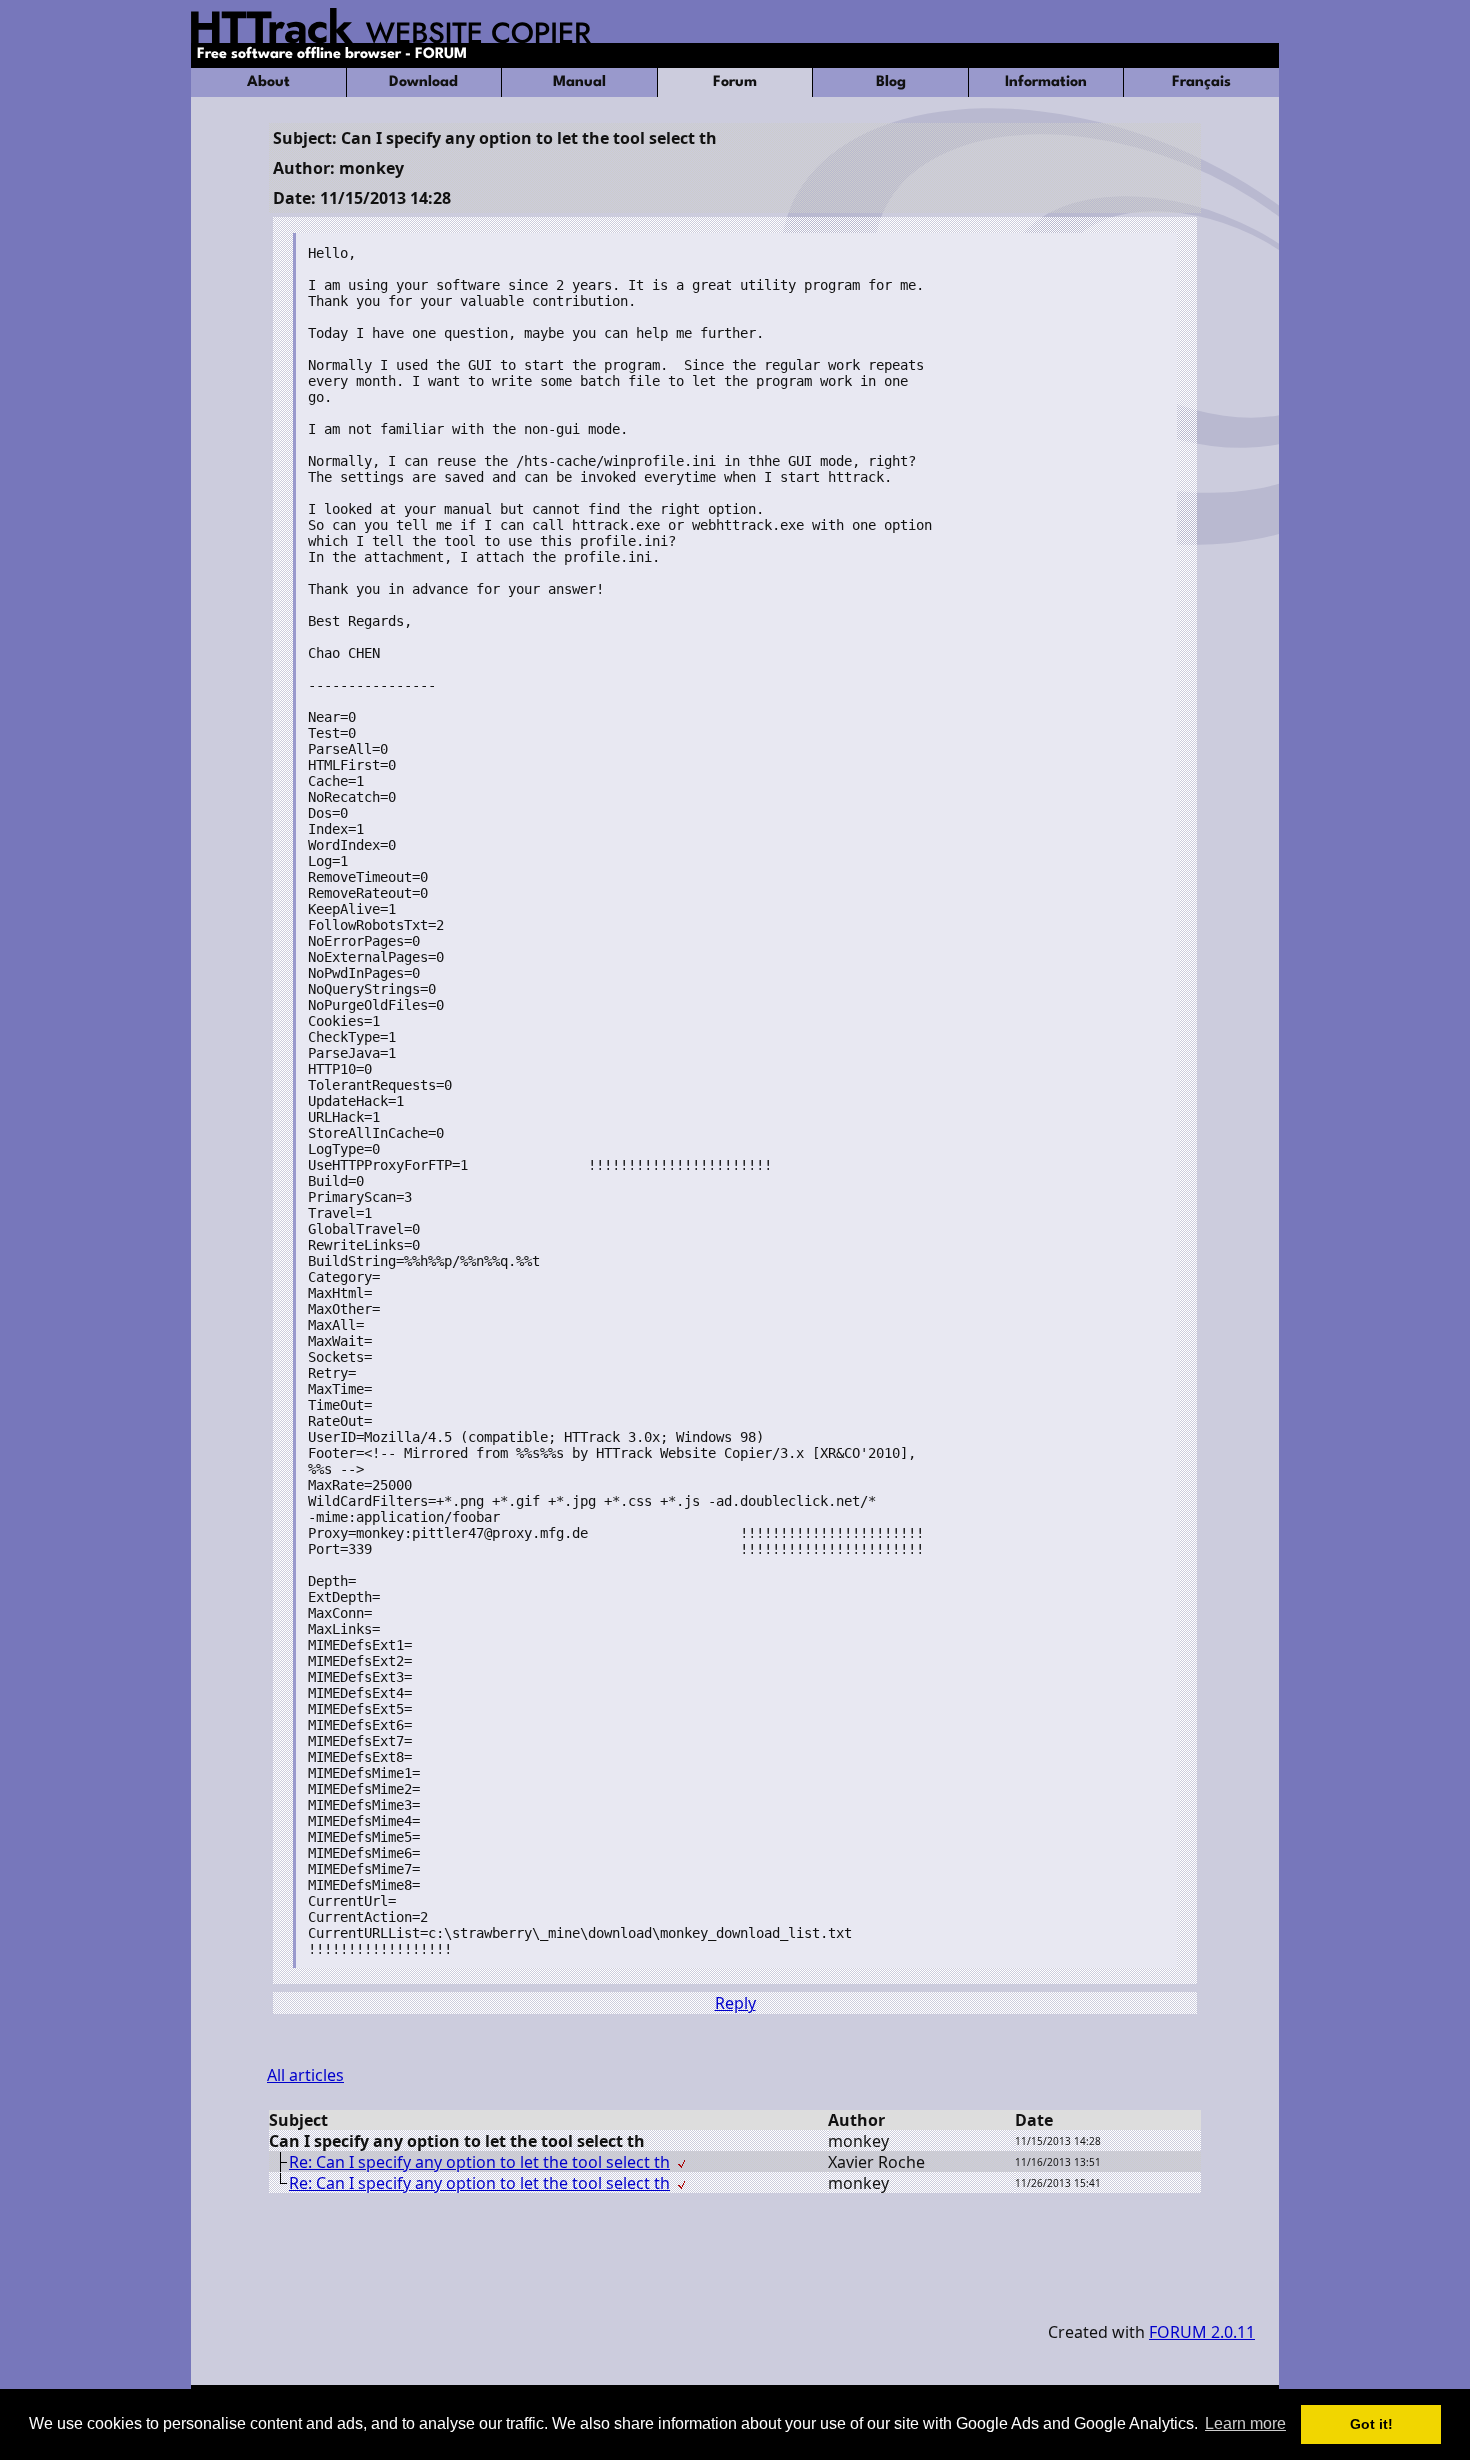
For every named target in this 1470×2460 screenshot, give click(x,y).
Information (1046, 82)
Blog (891, 82)
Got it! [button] (1371, 2424)
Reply (735, 2003)
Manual (579, 82)
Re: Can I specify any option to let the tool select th (479, 2162)
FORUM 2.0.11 (1202, 2332)
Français (1201, 82)
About (268, 82)
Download (423, 82)
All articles (305, 2075)
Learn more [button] (1245, 2423)
